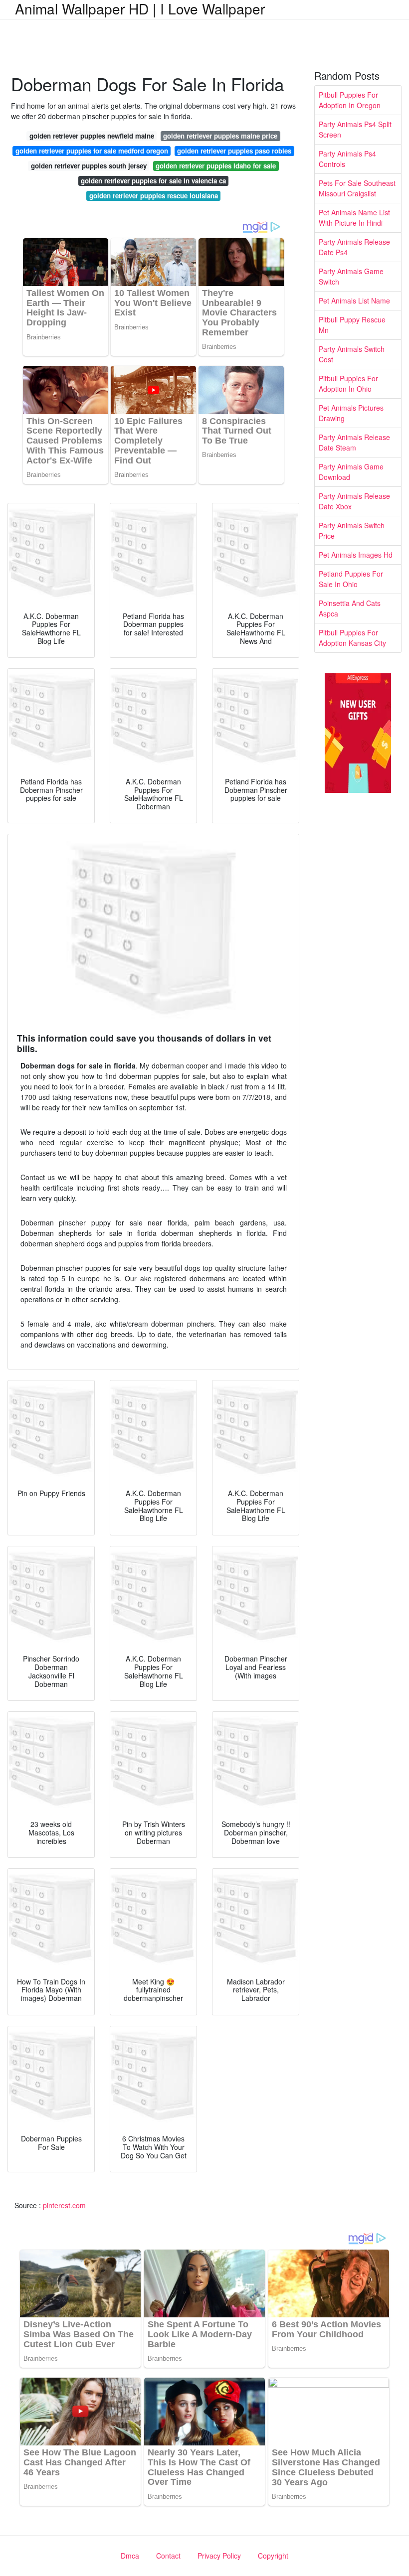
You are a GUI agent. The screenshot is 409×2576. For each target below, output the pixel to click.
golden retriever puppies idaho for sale (216, 166)
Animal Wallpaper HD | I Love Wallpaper (140, 8)
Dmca (130, 2556)
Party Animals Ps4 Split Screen (355, 129)
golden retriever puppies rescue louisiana (154, 196)
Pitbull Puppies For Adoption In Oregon (350, 100)
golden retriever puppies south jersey (89, 166)
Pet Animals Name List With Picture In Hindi (354, 218)
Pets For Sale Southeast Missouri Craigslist (357, 188)
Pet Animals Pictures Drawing (351, 413)
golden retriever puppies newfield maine (92, 136)
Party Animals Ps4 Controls (347, 159)
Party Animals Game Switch (351, 276)
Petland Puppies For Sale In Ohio (351, 579)
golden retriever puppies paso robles (234, 151)
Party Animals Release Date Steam (354, 442)
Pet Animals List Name (354, 301)
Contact (168, 2556)
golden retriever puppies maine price (220, 136)
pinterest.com (64, 2205)
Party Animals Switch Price (352, 530)
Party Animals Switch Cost (352, 354)
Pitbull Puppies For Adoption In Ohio (348, 383)
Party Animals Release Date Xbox (354, 501)
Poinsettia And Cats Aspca (350, 608)
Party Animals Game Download (351, 472)
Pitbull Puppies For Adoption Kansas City (352, 638)
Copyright (273, 2556)
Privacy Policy (219, 2556)
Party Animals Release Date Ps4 (354, 247)
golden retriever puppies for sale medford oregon (92, 151)
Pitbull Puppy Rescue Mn (352, 325)
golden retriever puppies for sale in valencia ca (153, 181)
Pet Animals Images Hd (356, 555)
